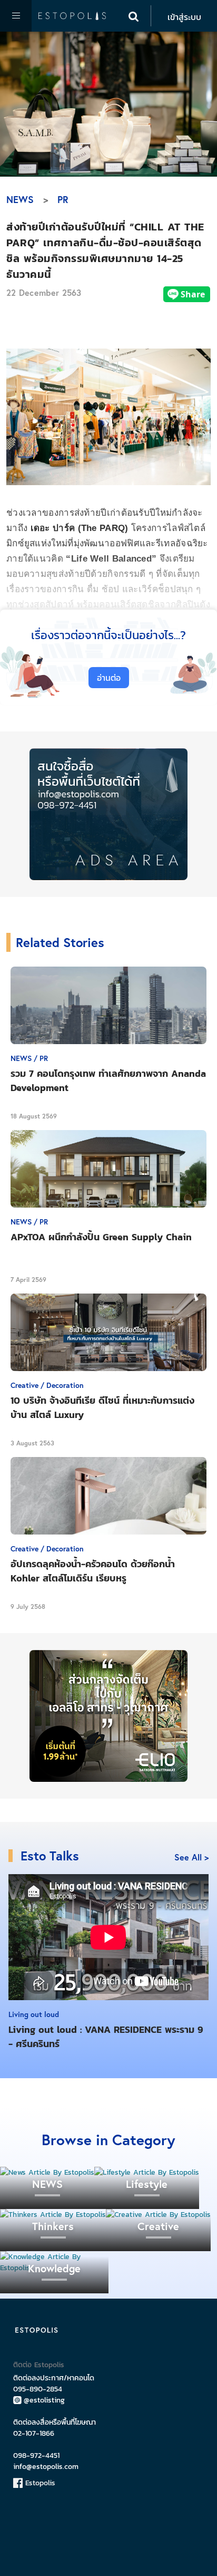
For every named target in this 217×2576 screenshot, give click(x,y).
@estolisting (44, 2400)
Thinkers (53, 2226)
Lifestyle (147, 2184)
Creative (158, 2226)
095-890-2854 (38, 2389)
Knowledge (54, 2268)
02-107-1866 (34, 2433)
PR (63, 199)
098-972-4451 (36, 2456)
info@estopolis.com (46, 2467)
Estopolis (39, 2483)
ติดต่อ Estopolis (39, 2365)
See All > (191, 1857)
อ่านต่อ (109, 678)
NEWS (20, 199)
